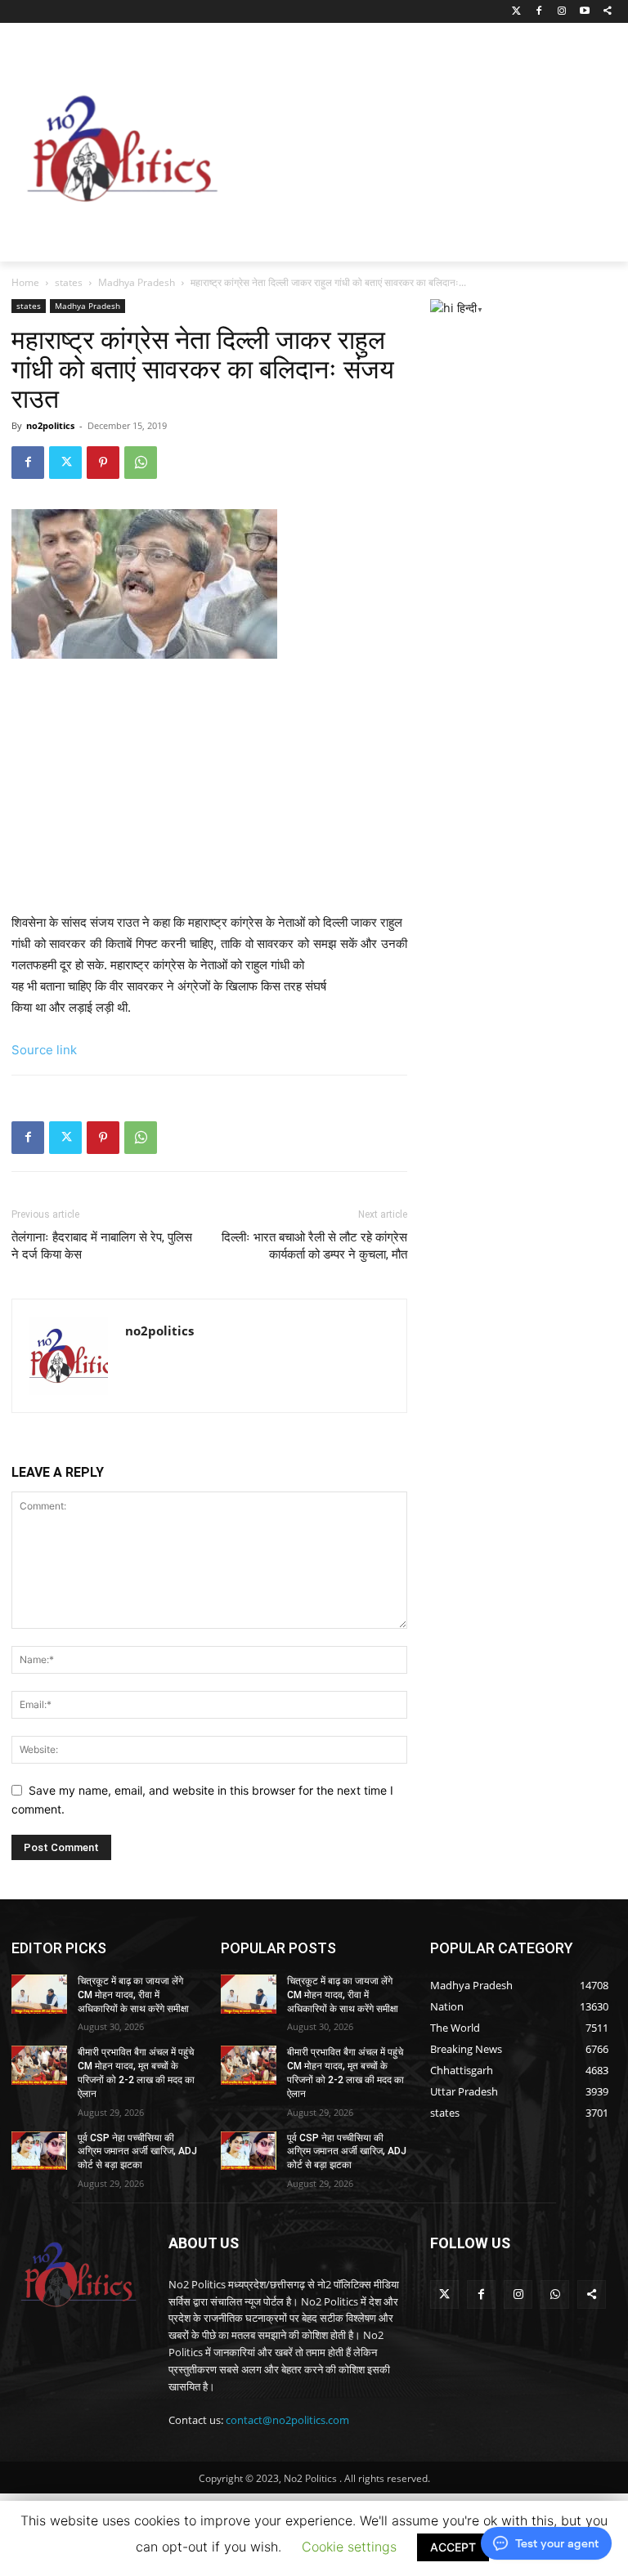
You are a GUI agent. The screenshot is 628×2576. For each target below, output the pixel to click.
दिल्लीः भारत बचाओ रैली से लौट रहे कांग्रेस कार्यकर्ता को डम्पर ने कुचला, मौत (314, 1246)
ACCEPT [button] (453, 2547)
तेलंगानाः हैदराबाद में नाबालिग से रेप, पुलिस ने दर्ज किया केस (102, 1246)
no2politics (50, 425)
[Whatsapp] (555, 2294)
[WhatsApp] (141, 463)
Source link (44, 1050)
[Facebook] (539, 12)
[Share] (607, 12)
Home (25, 282)
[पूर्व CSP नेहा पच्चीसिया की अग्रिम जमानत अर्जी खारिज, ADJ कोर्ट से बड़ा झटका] (39, 2151)
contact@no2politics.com (287, 2420)
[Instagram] (562, 12)
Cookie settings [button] (349, 2547)
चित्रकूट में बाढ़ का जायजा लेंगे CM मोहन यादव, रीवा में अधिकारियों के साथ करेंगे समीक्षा (133, 1995)
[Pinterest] (103, 463)
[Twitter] (516, 12)
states (69, 282)
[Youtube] (584, 12)
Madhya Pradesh (137, 282)
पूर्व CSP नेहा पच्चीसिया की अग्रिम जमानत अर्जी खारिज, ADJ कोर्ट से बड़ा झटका (137, 2152)
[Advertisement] (431, 145)
